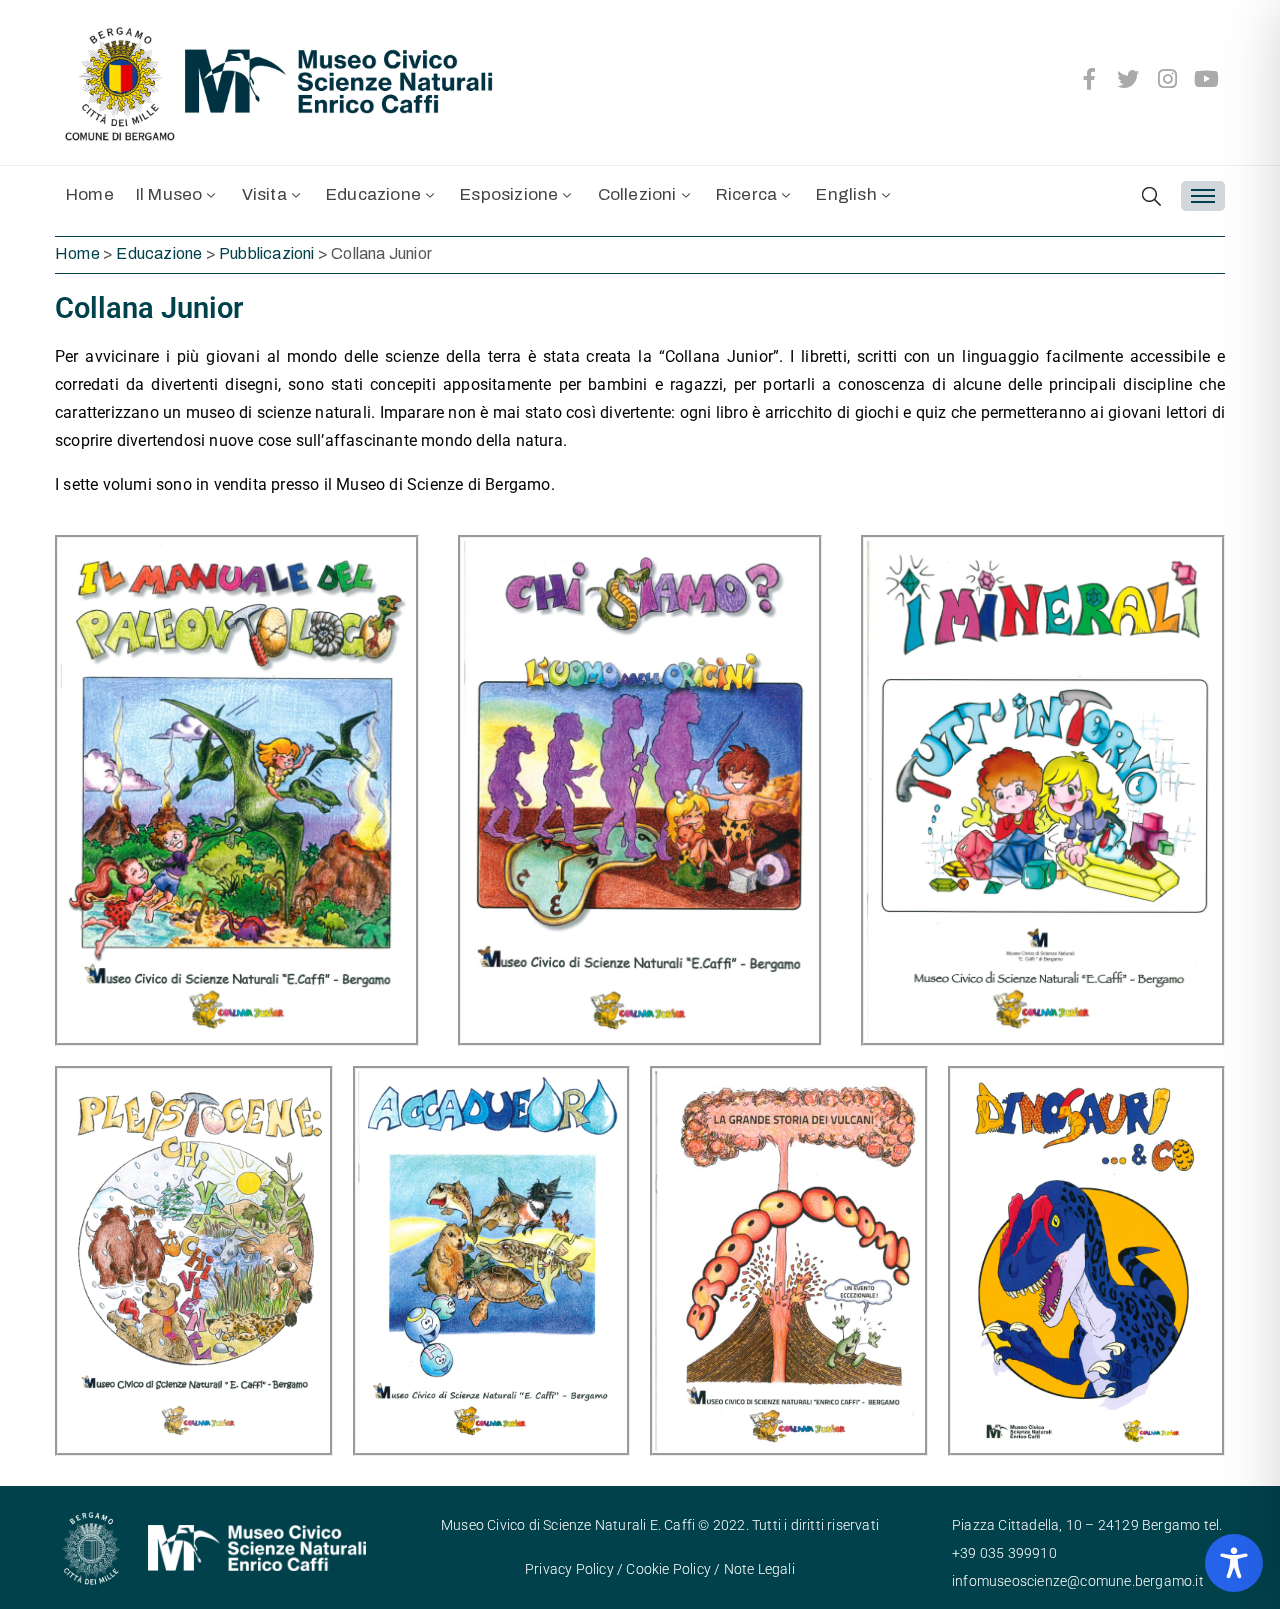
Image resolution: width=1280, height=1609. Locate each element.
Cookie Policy (668, 1569)
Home (90, 194)
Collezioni (637, 194)
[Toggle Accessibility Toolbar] (1234, 1563)
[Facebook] (1089, 79)
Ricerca (746, 194)
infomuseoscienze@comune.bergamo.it (1078, 1581)
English (846, 194)
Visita (264, 194)
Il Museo (169, 194)
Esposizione (509, 194)
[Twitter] (1129, 79)
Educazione (373, 194)
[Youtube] (1207, 79)
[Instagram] (1168, 79)
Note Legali (759, 1569)
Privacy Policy (569, 1569)
